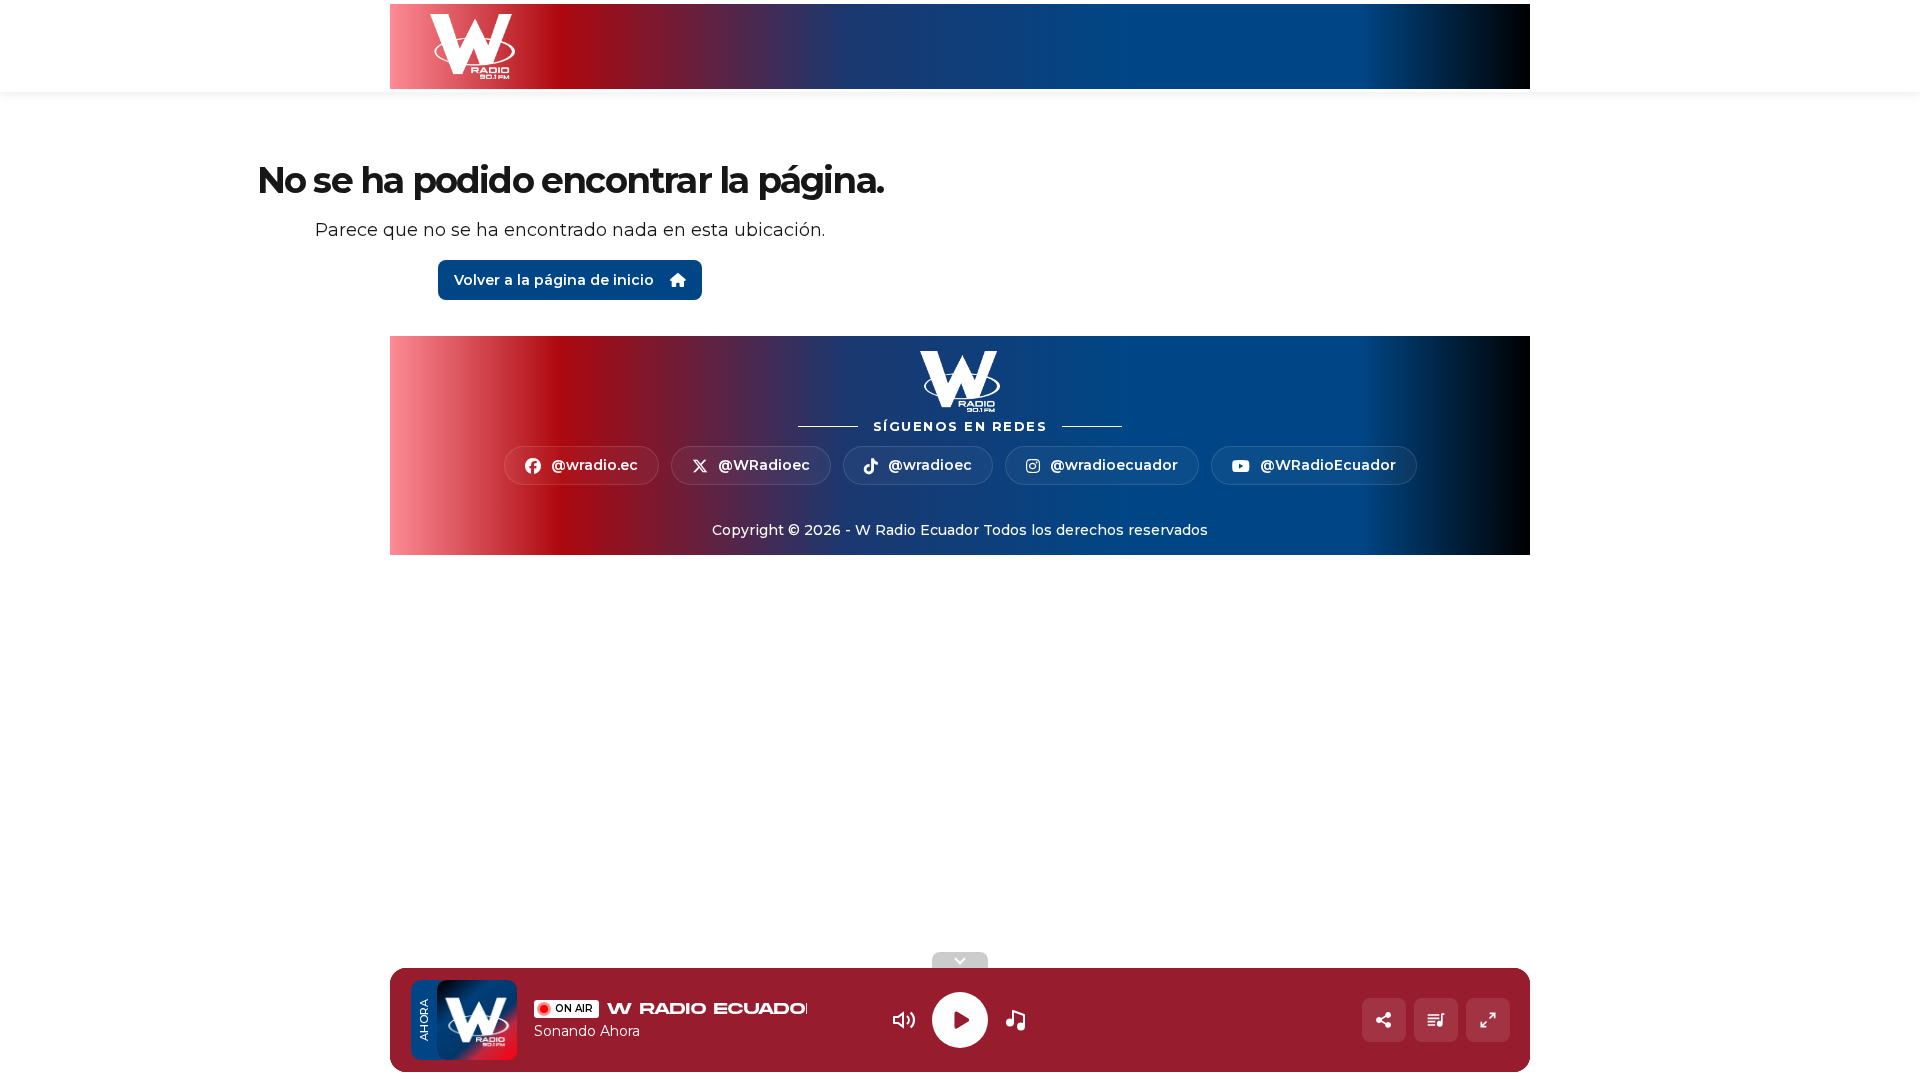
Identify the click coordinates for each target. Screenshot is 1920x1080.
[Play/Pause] (960, 1020)
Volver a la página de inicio (554, 280)
